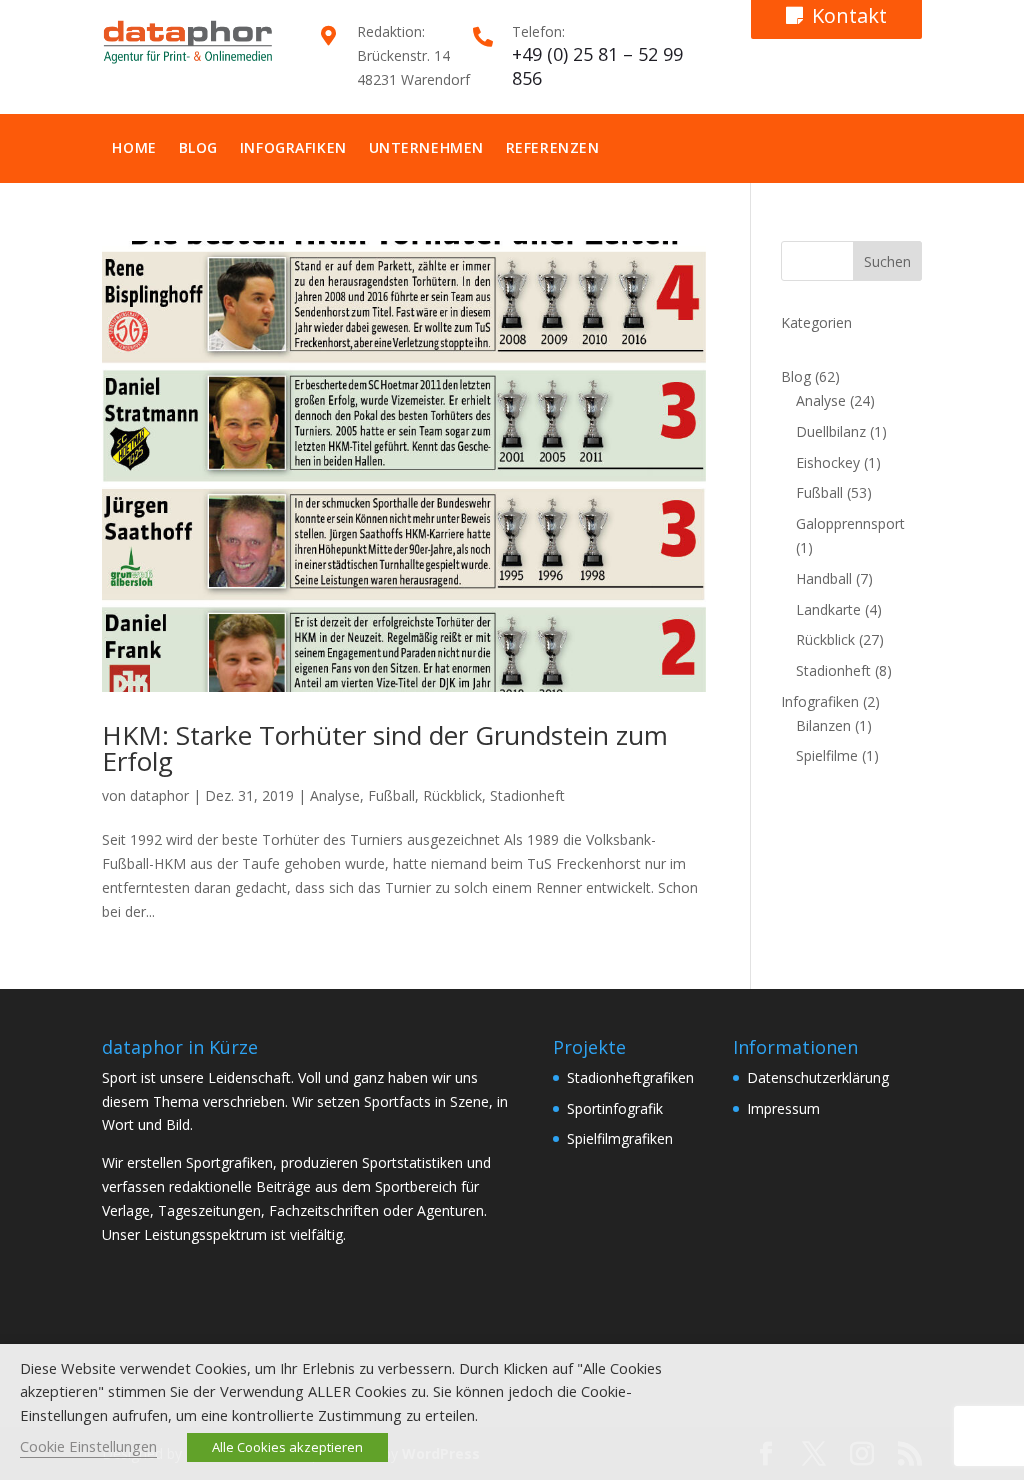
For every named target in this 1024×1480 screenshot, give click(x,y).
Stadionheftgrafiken (630, 1077)
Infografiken (293, 147)
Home (134, 147)
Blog (198, 147)
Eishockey (828, 462)
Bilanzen (823, 725)
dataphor (159, 795)
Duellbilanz (831, 431)
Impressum (783, 1108)
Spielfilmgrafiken (620, 1138)
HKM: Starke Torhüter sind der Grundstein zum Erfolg (385, 748)
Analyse (335, 795)
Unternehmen (426, 147)
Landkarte (828, 609)
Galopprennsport (850, 523)
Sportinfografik (615, 1108)
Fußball (391, 795)
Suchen (887, 261)
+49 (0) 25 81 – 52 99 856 (597, 66)
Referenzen (553, 147)
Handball (824, 578)
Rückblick (452, 795)
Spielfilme (827, 755)
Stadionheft (527, 795)
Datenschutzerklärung (818, 1077)
